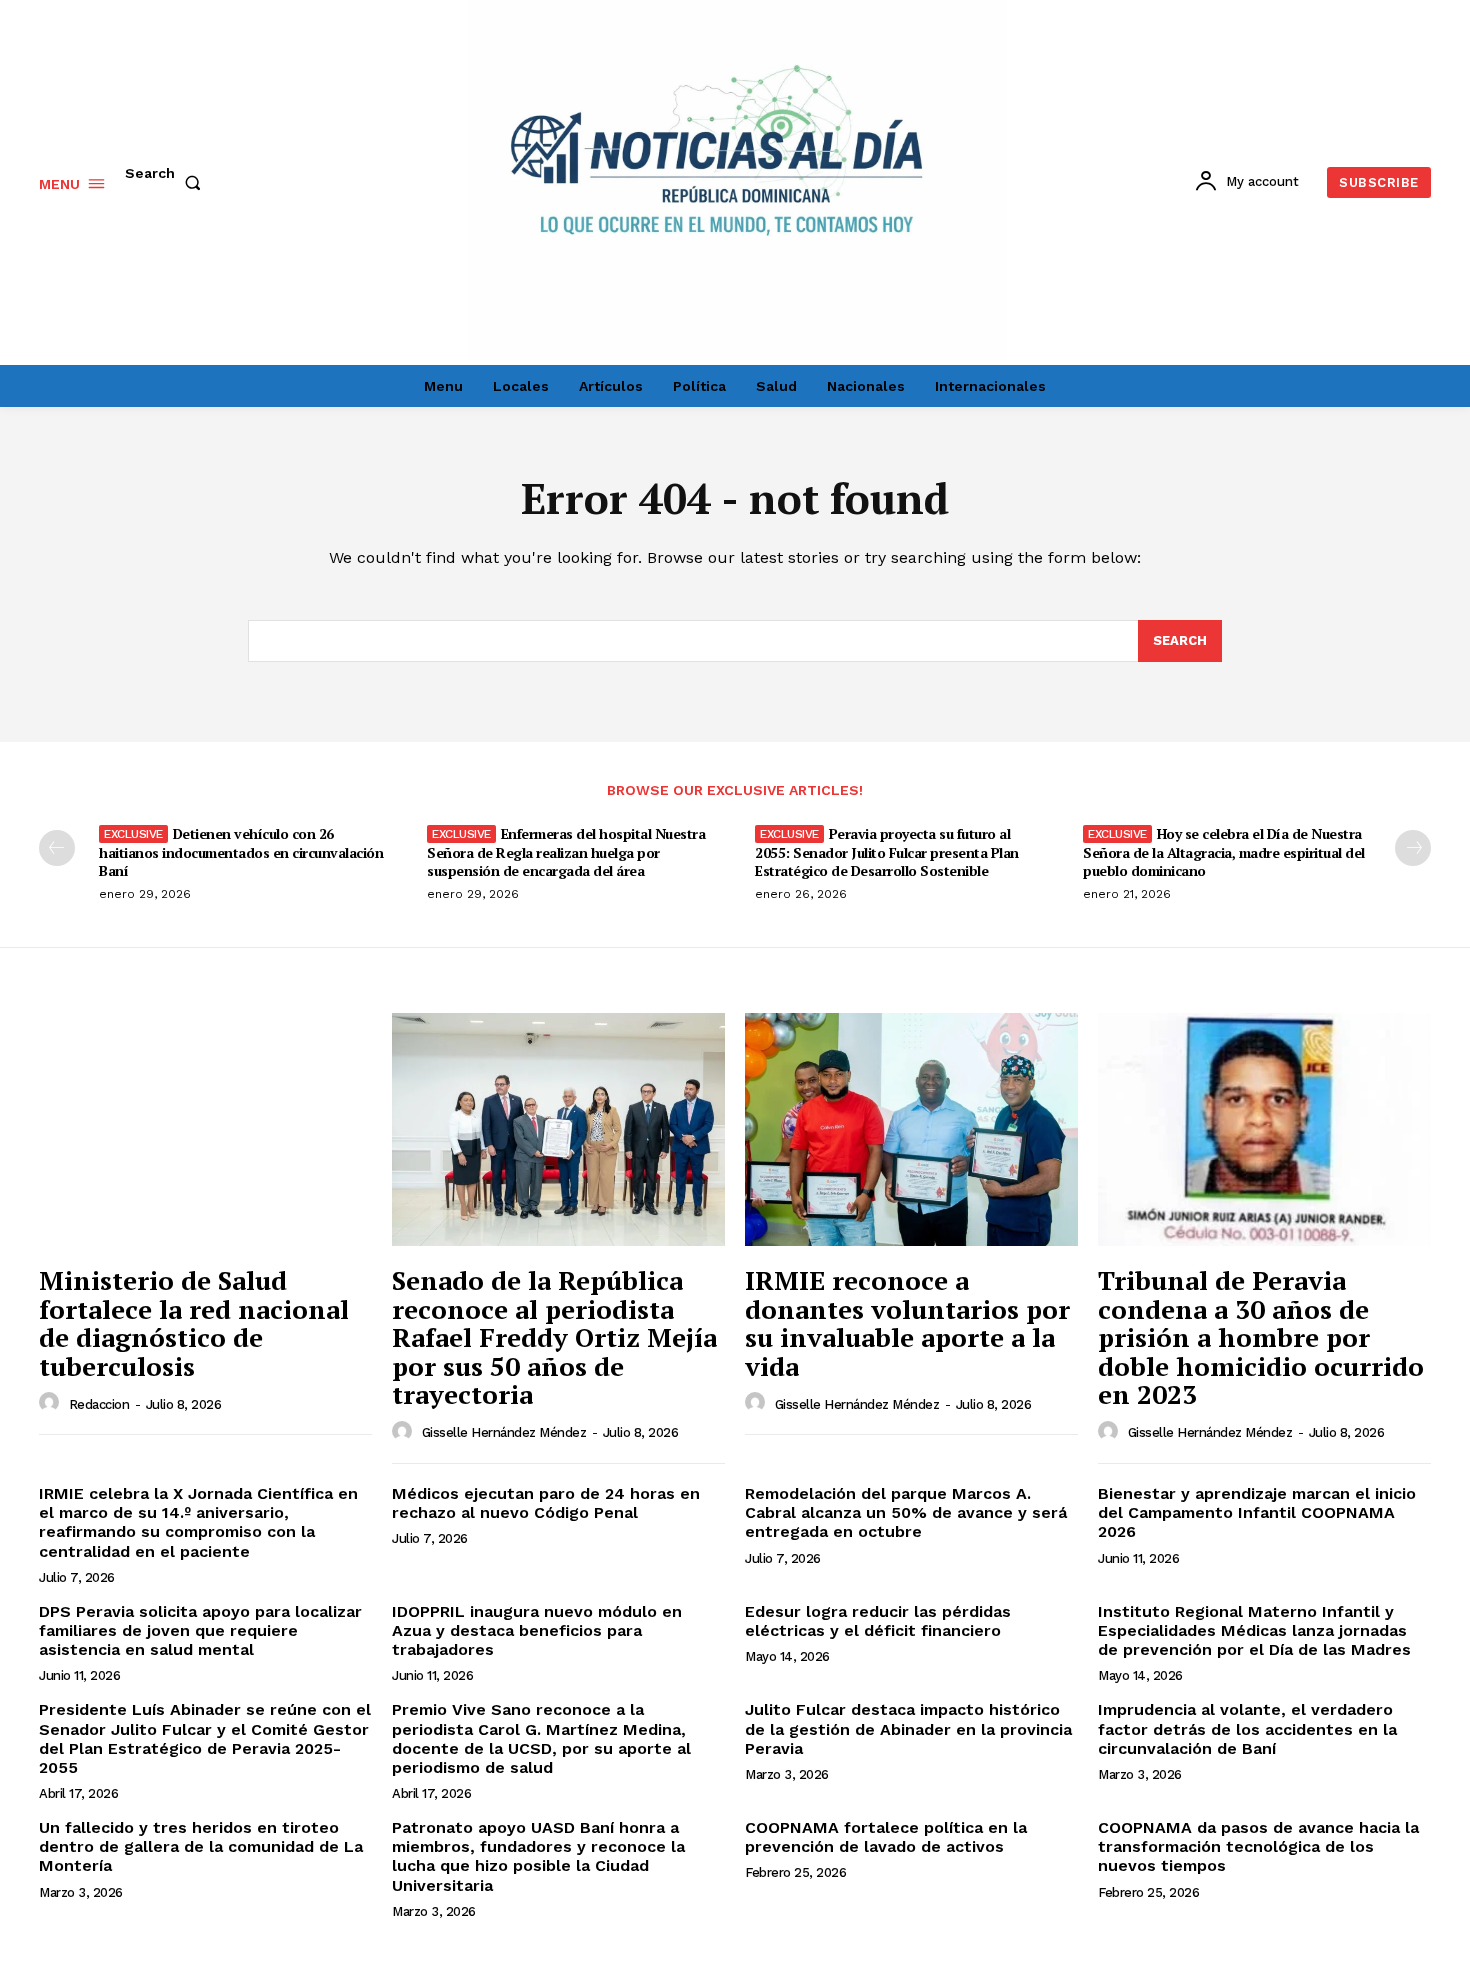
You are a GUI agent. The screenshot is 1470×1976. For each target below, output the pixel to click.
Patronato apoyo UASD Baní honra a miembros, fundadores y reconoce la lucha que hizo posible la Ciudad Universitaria (538, 1856)
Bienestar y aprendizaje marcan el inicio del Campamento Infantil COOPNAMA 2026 (1257, 1512)
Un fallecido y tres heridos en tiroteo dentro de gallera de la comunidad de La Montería (201, 1846)
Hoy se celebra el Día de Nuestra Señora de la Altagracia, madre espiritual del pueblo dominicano (1224, 851)
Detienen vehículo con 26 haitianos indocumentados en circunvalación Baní (241, 851)
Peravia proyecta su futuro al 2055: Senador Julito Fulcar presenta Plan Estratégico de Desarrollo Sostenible (887, 851)
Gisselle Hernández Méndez (504, 1432)
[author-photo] (52, 1403)
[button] (167, 183)
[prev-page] (57, 848)
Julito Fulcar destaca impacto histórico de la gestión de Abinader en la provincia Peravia (908, 1728)
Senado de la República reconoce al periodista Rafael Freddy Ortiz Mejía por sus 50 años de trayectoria (554, 1337)
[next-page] (1413, 848)
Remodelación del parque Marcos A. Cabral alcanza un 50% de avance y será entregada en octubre (906, 1512)
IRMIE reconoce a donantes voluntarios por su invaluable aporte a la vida (907, 1323)
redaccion (99, 1404)
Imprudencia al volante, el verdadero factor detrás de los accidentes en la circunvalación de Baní (1247, 1728)
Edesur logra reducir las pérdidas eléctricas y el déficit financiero (878, 1621)
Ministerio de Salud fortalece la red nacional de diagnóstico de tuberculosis (194, 1323)
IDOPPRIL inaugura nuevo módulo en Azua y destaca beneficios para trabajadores (537, 1630)
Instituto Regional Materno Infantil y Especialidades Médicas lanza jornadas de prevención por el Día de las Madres (1254, 1630)
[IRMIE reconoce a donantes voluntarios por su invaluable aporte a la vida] (911, 1129)
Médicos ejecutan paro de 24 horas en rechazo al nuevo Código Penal (546, 1503)
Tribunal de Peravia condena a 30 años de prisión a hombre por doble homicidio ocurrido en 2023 (1261, 1337)
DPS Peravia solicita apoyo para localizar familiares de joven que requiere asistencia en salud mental (200, 1630)
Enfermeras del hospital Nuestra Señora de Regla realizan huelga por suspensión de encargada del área (566, 851)
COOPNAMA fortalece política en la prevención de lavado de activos (886, 1837)
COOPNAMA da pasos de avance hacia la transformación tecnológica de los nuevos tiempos (1258, 1846)
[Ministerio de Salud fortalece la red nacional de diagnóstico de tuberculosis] (205, 1129)
